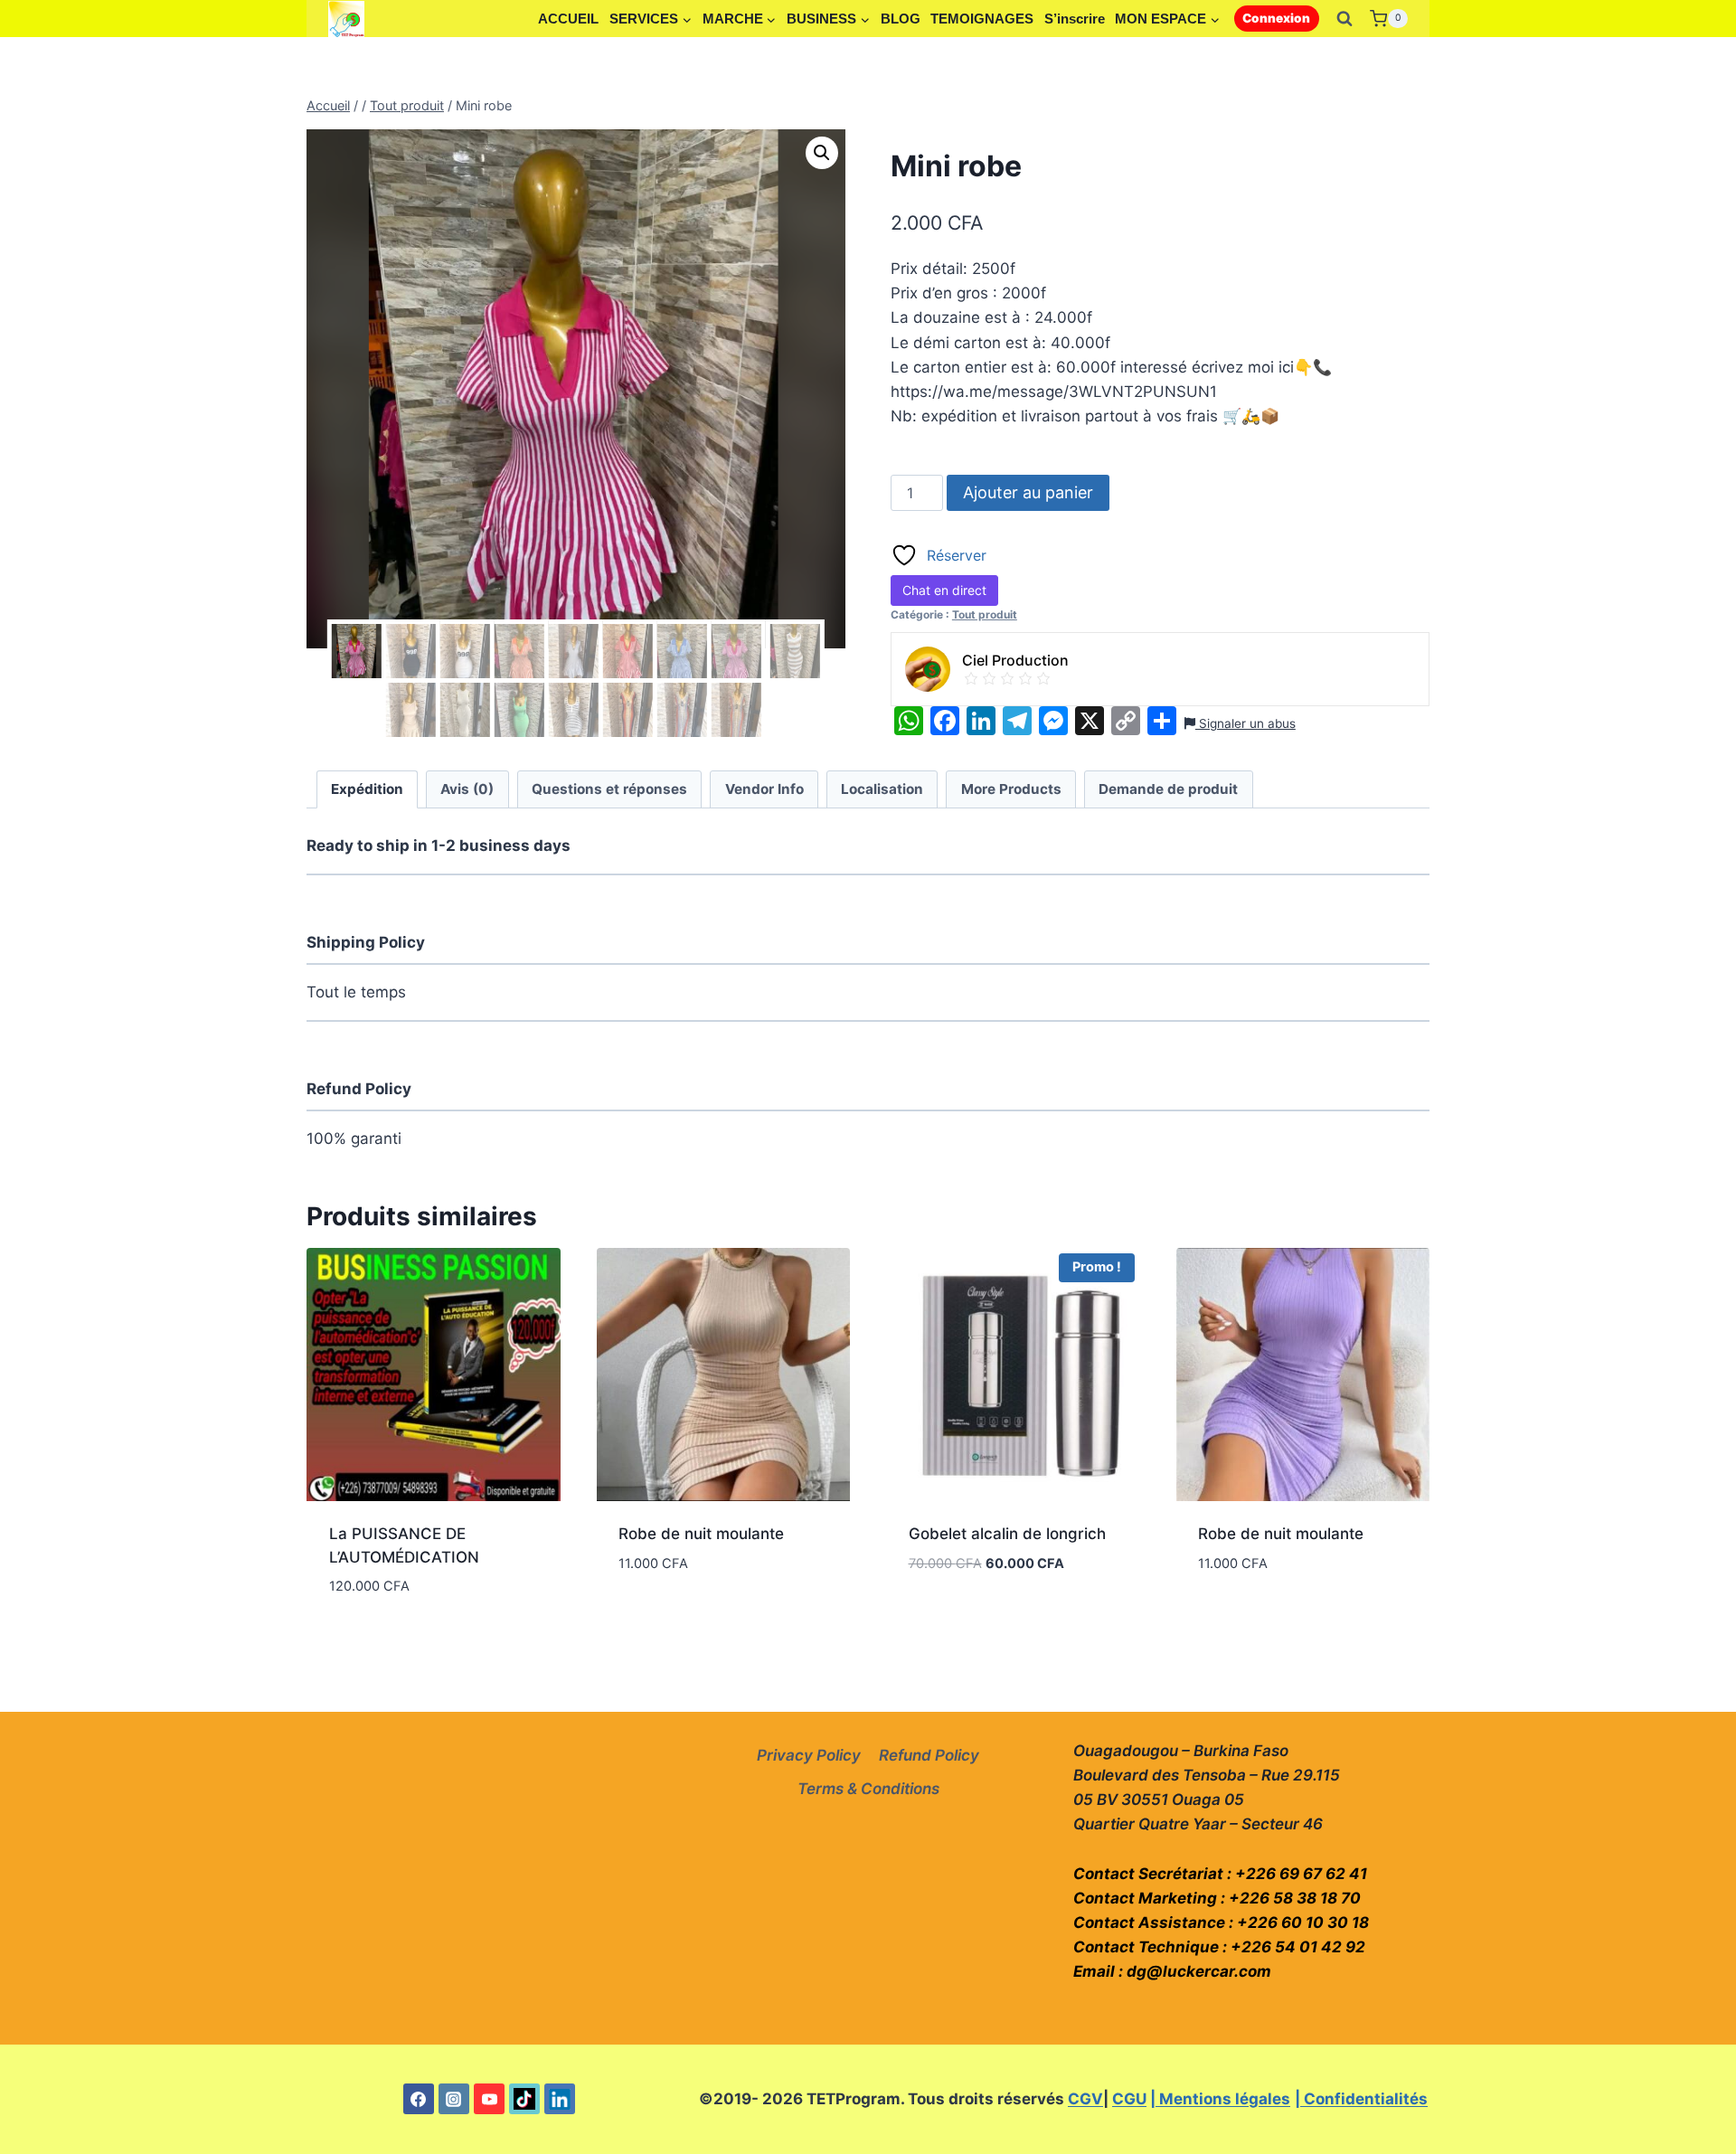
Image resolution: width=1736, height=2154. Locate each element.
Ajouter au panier (1028, 492)
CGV (1085, 2099)
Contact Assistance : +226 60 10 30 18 (1221, 1923)
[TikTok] (524, 2099)
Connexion (1276, 18)
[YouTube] (489, 2099)
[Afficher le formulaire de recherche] (1344, 19)
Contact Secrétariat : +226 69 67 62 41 (1220, 1874)
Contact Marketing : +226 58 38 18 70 (1217, 1898)
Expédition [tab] (367, 789)
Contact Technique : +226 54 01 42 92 (1219, 1947)
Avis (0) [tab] (467, 789)
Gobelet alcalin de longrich (1007, 1534)
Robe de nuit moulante (701, 1534)
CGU (1129, 2099)
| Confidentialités (1361, 2099)
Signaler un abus (1245, 723)
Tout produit (985, 614)
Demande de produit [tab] (1168, 789)
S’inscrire (1075, 19)
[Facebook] (419, 2099)
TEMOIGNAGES (982, 19)
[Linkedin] (560, 2099)
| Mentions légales (1220, 2099)
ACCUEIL (568, 19)
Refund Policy (929, 1755)
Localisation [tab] (882, 789)
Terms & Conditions (868, 1789)
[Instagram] (454, 2099)
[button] (822, 153)
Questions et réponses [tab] (609, 789)
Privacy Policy (809, 1755)
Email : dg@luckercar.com (1172, 1971)
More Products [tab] (1011, 789)
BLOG (901, 19)
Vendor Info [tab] (764, 789)
